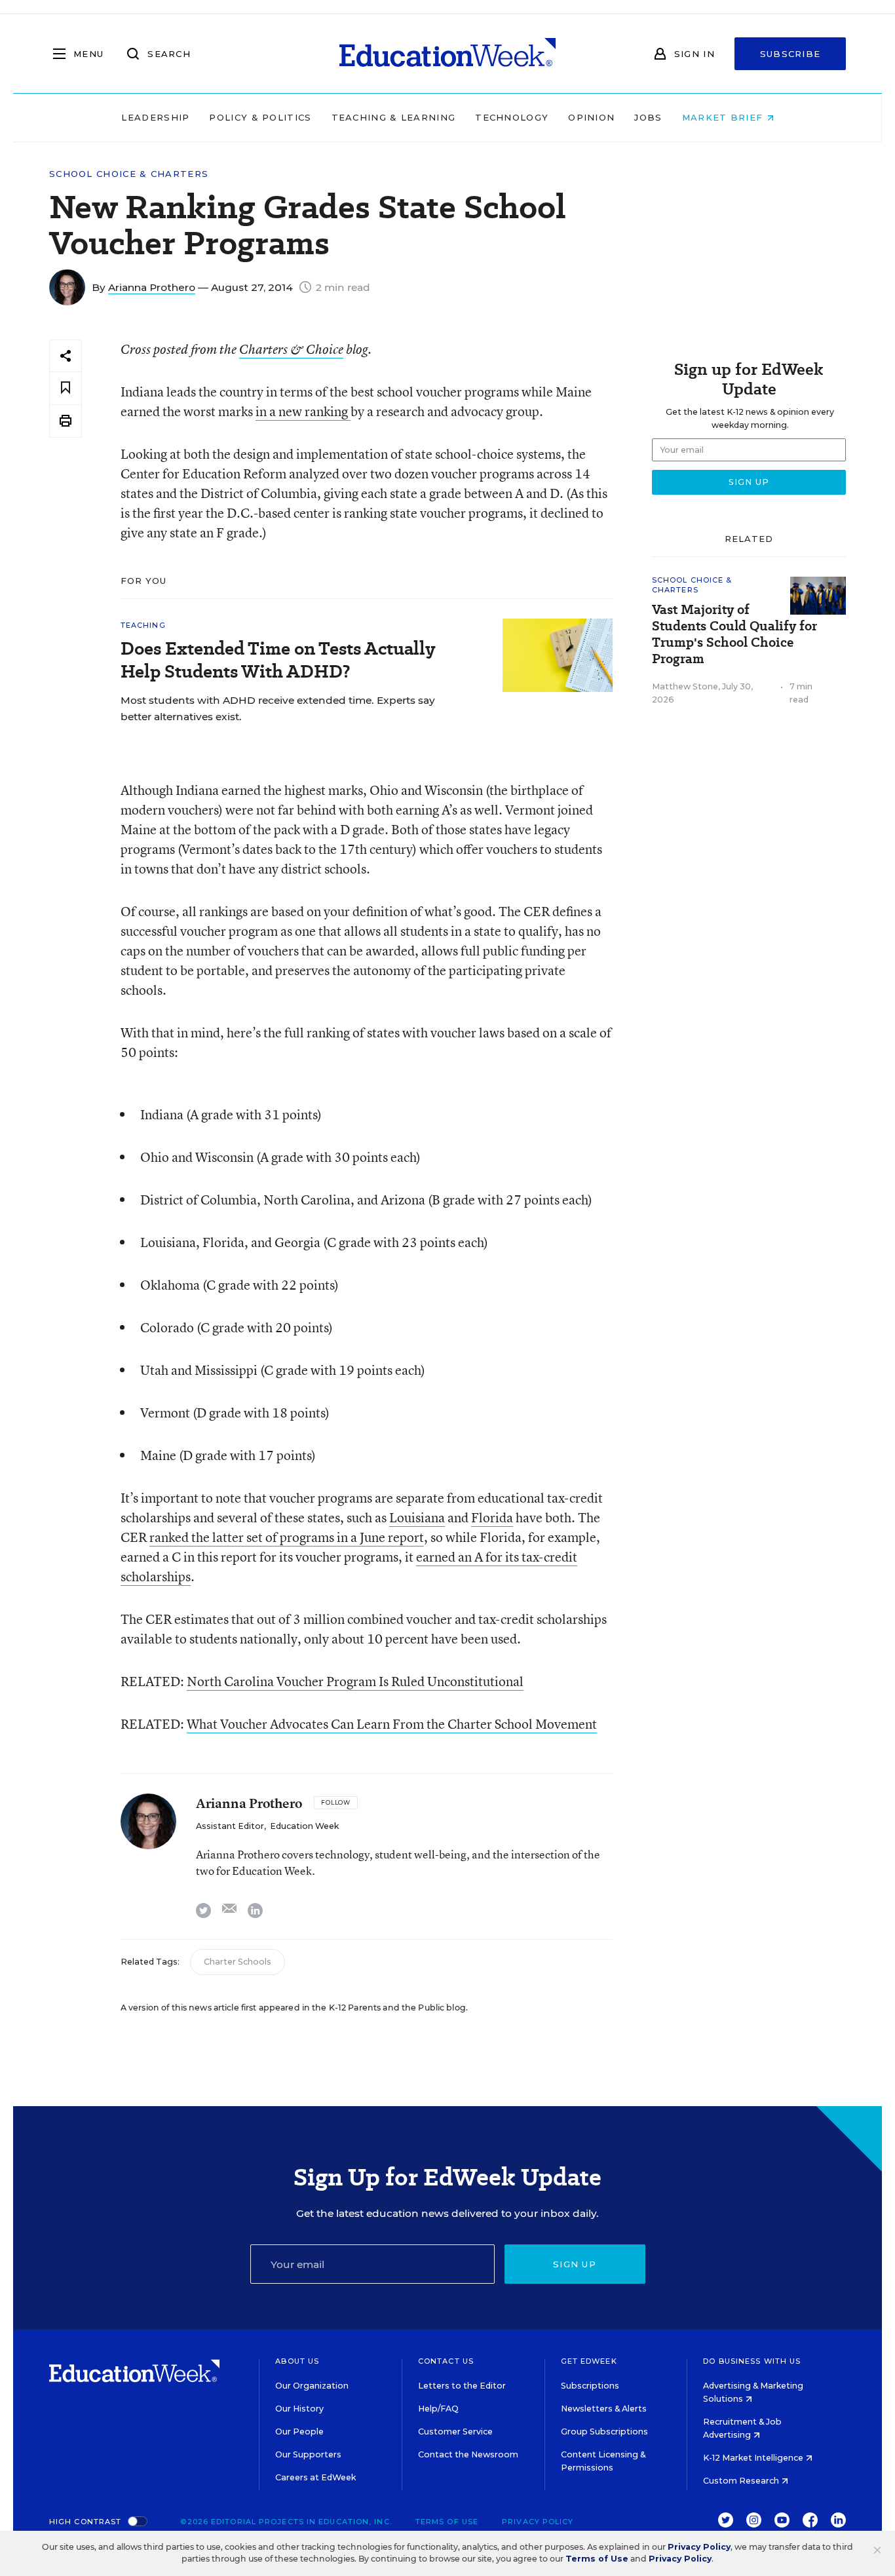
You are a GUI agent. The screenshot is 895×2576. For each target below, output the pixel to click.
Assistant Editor (230, 1826)
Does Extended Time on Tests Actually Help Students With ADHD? (278, 660)
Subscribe (790, 54)
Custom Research (742, 2481)
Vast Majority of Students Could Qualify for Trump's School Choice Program (734, 634)
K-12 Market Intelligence (754, 2458)
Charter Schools (238, 1962)
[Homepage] (447, 54)
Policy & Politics (260, 117)
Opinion (591, 117)
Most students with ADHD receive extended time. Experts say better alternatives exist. (278, 708)
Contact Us (446, 2361)
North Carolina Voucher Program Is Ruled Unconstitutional (355, 1681)
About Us (297, 2361)
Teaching (143, 625)
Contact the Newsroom (468, 2454)
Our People (299, 2432)
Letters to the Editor (462, 2386)
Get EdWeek (589, 2361)
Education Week (304, 1826)
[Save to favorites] (66, 388)
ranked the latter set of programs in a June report (287, 1537)
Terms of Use (447, 2522)
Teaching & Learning (394, 117)
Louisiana (417, 1517)
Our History (299, 2409)
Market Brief (724, 117)
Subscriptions (590, 2386)
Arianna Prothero (152, 287)
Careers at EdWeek (315, 2477)
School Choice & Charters (129, 174)
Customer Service (455, 2432)
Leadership (155, 117)
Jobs (648, 117)
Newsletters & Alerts (604, 2409)
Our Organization (312, 2386)
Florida (492, 1517)
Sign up (575, 2264)
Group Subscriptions (604, 2432)
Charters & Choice (291, 349)
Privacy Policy (538, 2522)
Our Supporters (308, 2454)
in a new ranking (303, 411)
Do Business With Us (752, 2361)
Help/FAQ (438, 2409)
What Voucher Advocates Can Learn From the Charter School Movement (392, 1724)
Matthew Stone (685, 686)
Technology (512, 117)
